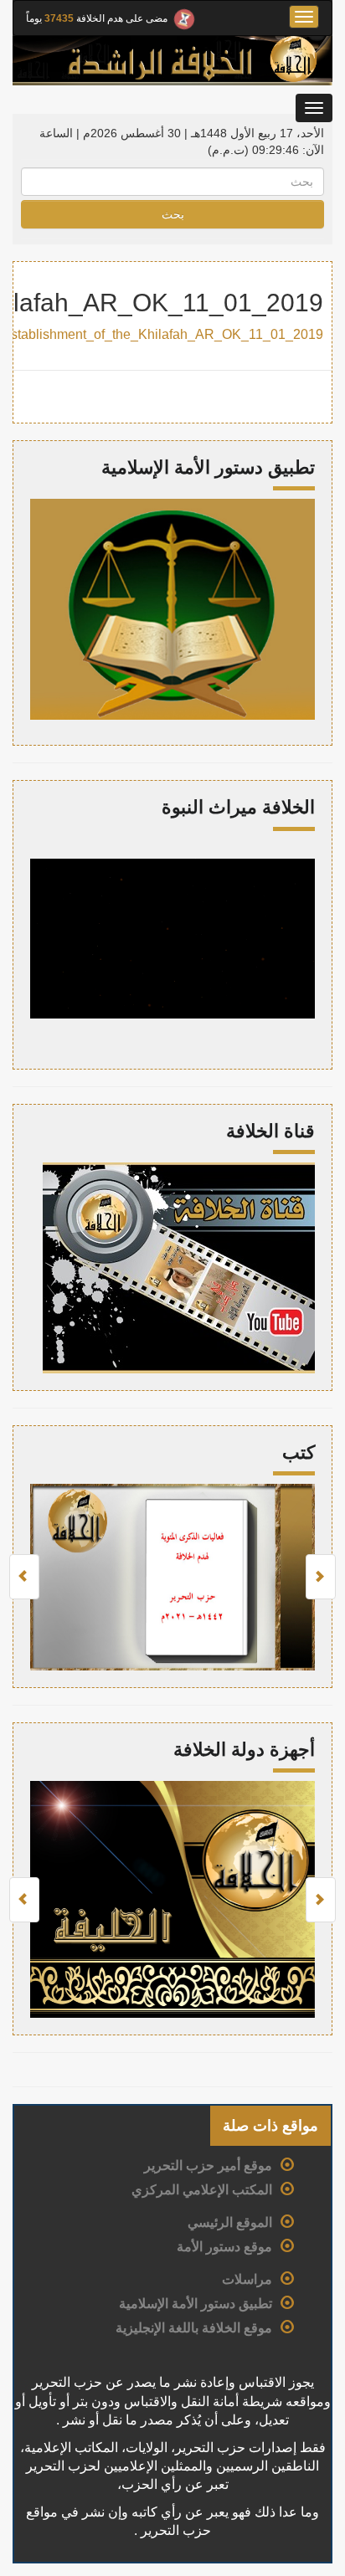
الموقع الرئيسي (230, 2222)
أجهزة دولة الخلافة (244, 1750)
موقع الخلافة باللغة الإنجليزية (194, 2328)
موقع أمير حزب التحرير (208, 2165)
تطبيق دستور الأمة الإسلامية (196, 2304)
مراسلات (247, 2279)
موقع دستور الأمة (224, 2247)
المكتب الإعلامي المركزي (202, 2190)
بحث (173, 214)
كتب (299, 1452)
